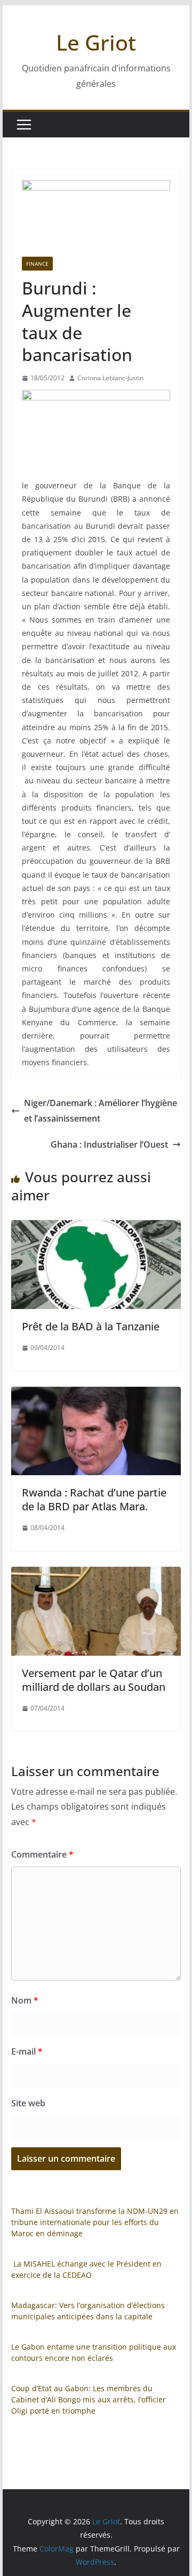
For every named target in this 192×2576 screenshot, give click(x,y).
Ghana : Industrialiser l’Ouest (109, 1144)
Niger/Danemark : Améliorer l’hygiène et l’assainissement (101, 1111)
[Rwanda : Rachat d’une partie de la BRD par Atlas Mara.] (96, 1394)
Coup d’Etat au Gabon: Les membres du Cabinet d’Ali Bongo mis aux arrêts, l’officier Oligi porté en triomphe (89, 2399)
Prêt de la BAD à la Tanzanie (91, 1326)
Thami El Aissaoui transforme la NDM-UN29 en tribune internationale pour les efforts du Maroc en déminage (95, 2222)
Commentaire (42, 1854)
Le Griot (96, 42)
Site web (28, 2103)
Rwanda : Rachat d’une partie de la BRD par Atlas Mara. (94, 1499)
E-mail (27, 2051)
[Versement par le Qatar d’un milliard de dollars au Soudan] (96, 1574)
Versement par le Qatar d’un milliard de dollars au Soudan (94, 1680)
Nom (25, 2000)
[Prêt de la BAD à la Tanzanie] (96, 1228)
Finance (37, 264)
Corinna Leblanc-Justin (110, 378)
